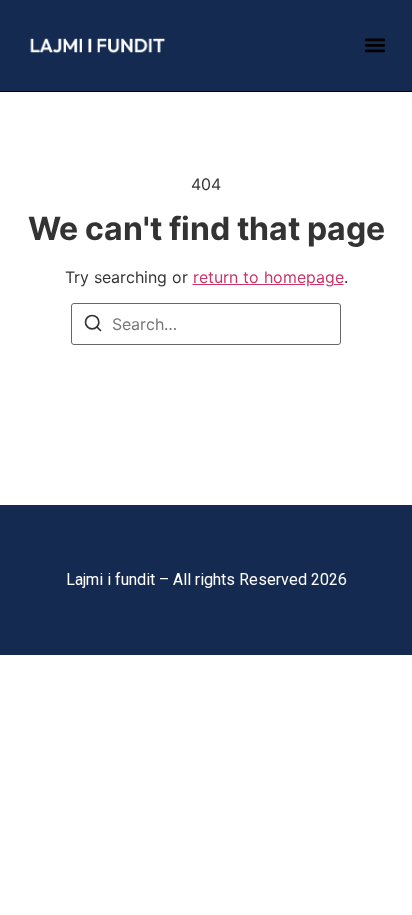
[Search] (93, 326)
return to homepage (268, 277)
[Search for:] (206, 324)
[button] (374, 45)
